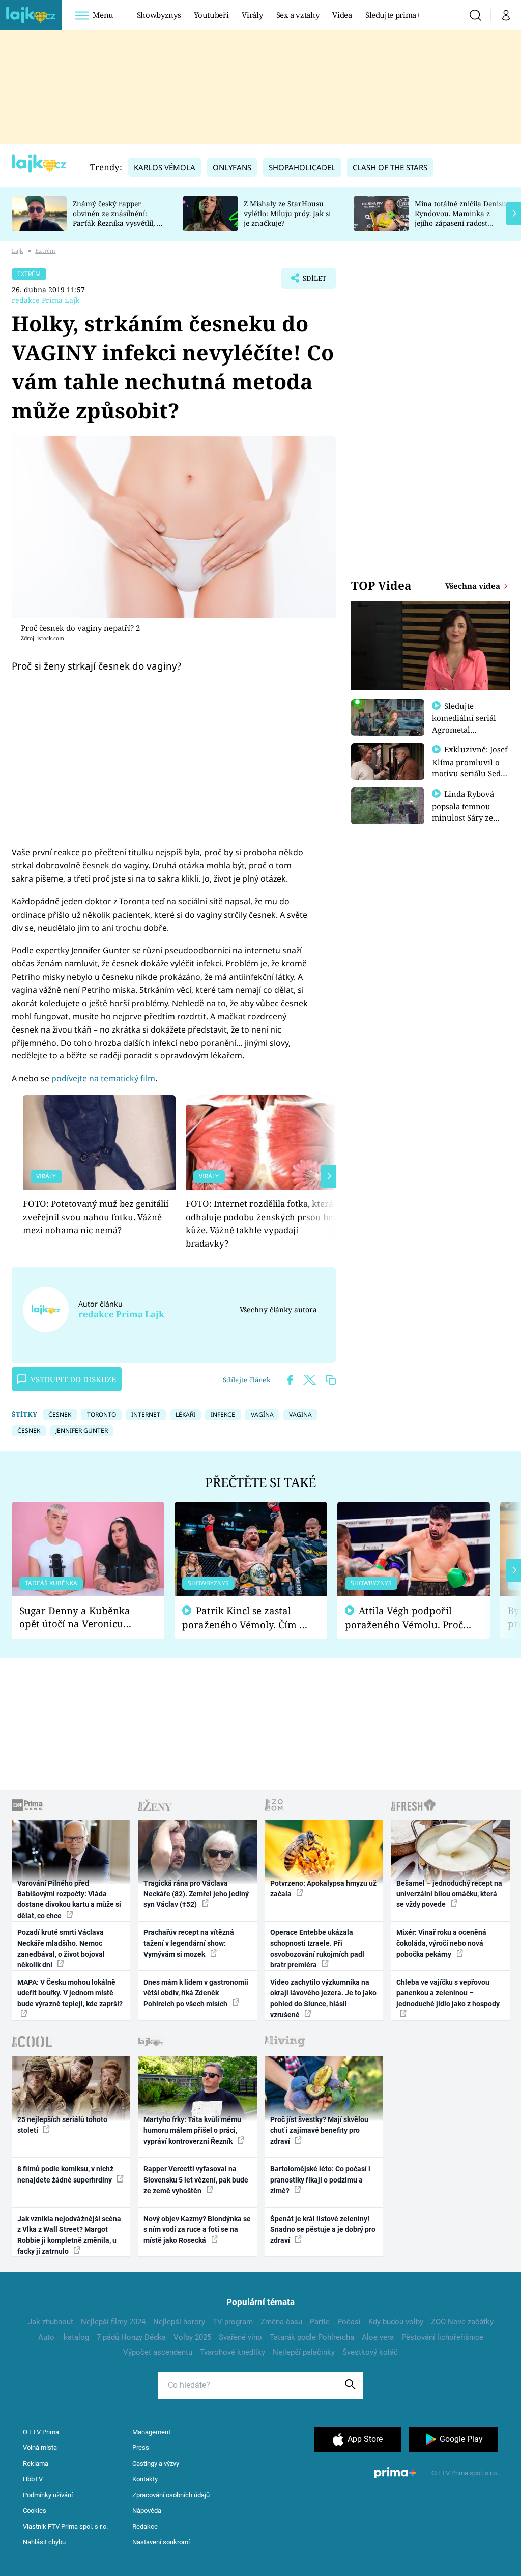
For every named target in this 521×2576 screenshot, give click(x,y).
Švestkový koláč (370, 2352)
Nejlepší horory (179, 2322)
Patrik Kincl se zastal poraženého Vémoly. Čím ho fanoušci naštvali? (247, 1618)
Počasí (349, 2322)
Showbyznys (159, 15)
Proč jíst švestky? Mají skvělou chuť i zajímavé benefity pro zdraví (319, 2130)
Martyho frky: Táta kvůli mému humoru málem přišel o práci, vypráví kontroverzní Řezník (192, 2130)
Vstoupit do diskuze (73, 1379)
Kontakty (145, 2479)
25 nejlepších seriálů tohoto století (62, 2125)
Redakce (145, 2526)
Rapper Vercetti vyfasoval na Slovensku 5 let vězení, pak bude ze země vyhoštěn (196, 2180)
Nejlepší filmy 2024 (113, 2322)
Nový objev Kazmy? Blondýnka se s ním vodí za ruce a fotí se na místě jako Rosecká (197, 2230)
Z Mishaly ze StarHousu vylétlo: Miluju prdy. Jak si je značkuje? (287, 213)
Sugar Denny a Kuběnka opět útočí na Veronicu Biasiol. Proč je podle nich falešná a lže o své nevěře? (80, 1617)
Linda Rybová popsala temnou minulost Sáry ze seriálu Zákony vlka (468, 811)
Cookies (35, 2511)
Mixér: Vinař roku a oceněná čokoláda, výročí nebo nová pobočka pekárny (441, 1943)
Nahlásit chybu (44, 2542)
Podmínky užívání (48, 2495)
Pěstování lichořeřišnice (442, 2337)
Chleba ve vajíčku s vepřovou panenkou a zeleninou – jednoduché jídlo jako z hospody (448, 1993)
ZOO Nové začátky (462, 2322)
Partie (320, 2322)
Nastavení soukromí (161, 2542)
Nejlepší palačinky (304, 2352)
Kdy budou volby (396, 2322)
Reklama (36, 2463)
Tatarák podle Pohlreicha (312, 2337)
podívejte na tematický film (103, 1078)
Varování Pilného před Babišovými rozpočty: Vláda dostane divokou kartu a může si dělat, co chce (69, 1899)
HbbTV (33, 2479)
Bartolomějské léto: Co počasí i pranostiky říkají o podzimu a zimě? (320, 2180)
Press (141, 2448)
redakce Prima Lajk (46, 300)
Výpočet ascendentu (158, 2352)
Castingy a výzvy (156, 2463)
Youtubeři (211, 15)
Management (151, 2432)
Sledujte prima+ (393, 15)
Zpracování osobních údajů (171, 2495)
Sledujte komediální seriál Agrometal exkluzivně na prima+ (464, 729)
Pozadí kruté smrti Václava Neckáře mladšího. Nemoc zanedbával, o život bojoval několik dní (61, 1949)
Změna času (281, 2322)
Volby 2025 (192, 2337)
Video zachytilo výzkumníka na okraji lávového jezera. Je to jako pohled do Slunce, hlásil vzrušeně (323, 1998)
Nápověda (147, 2511)
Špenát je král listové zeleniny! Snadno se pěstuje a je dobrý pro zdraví (323, 2230)
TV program (233, 2322)
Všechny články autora (278, 1309)
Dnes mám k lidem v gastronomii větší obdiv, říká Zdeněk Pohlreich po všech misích (196, 1993)
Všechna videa (474, 586)
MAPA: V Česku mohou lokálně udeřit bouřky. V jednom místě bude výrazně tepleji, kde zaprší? (70, 1993)
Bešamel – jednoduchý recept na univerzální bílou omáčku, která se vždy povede (449, 1894)
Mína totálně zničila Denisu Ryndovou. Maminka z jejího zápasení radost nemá (460, 218)
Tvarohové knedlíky (233, 2352)
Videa (342, 15)
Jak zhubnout (51, 2322)
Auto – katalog (64, 2337)
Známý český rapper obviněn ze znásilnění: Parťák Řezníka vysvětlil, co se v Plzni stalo (119, 218)
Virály (252, 15)
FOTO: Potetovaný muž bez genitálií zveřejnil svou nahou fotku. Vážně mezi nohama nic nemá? (96, 1217)
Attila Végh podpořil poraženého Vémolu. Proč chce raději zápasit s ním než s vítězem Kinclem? (404, 1618)
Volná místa (40, 2448)
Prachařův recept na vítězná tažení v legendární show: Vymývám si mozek (189, 1943)
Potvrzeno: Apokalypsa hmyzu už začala (323, 1888)
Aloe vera (378, 2337)
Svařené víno (240, 2337)
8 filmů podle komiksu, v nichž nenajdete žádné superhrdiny (65, 2174)
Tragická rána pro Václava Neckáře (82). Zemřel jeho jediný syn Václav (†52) (196, 1894)
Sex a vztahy (298, 15)
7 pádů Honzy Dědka (131, 2337)
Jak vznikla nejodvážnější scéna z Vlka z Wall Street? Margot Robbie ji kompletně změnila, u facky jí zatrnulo (69, 2235)
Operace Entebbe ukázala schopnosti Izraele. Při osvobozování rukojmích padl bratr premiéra (317, 1949)
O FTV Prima (41, 2432)
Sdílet (309, 281)
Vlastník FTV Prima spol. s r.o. (65, 2526)
